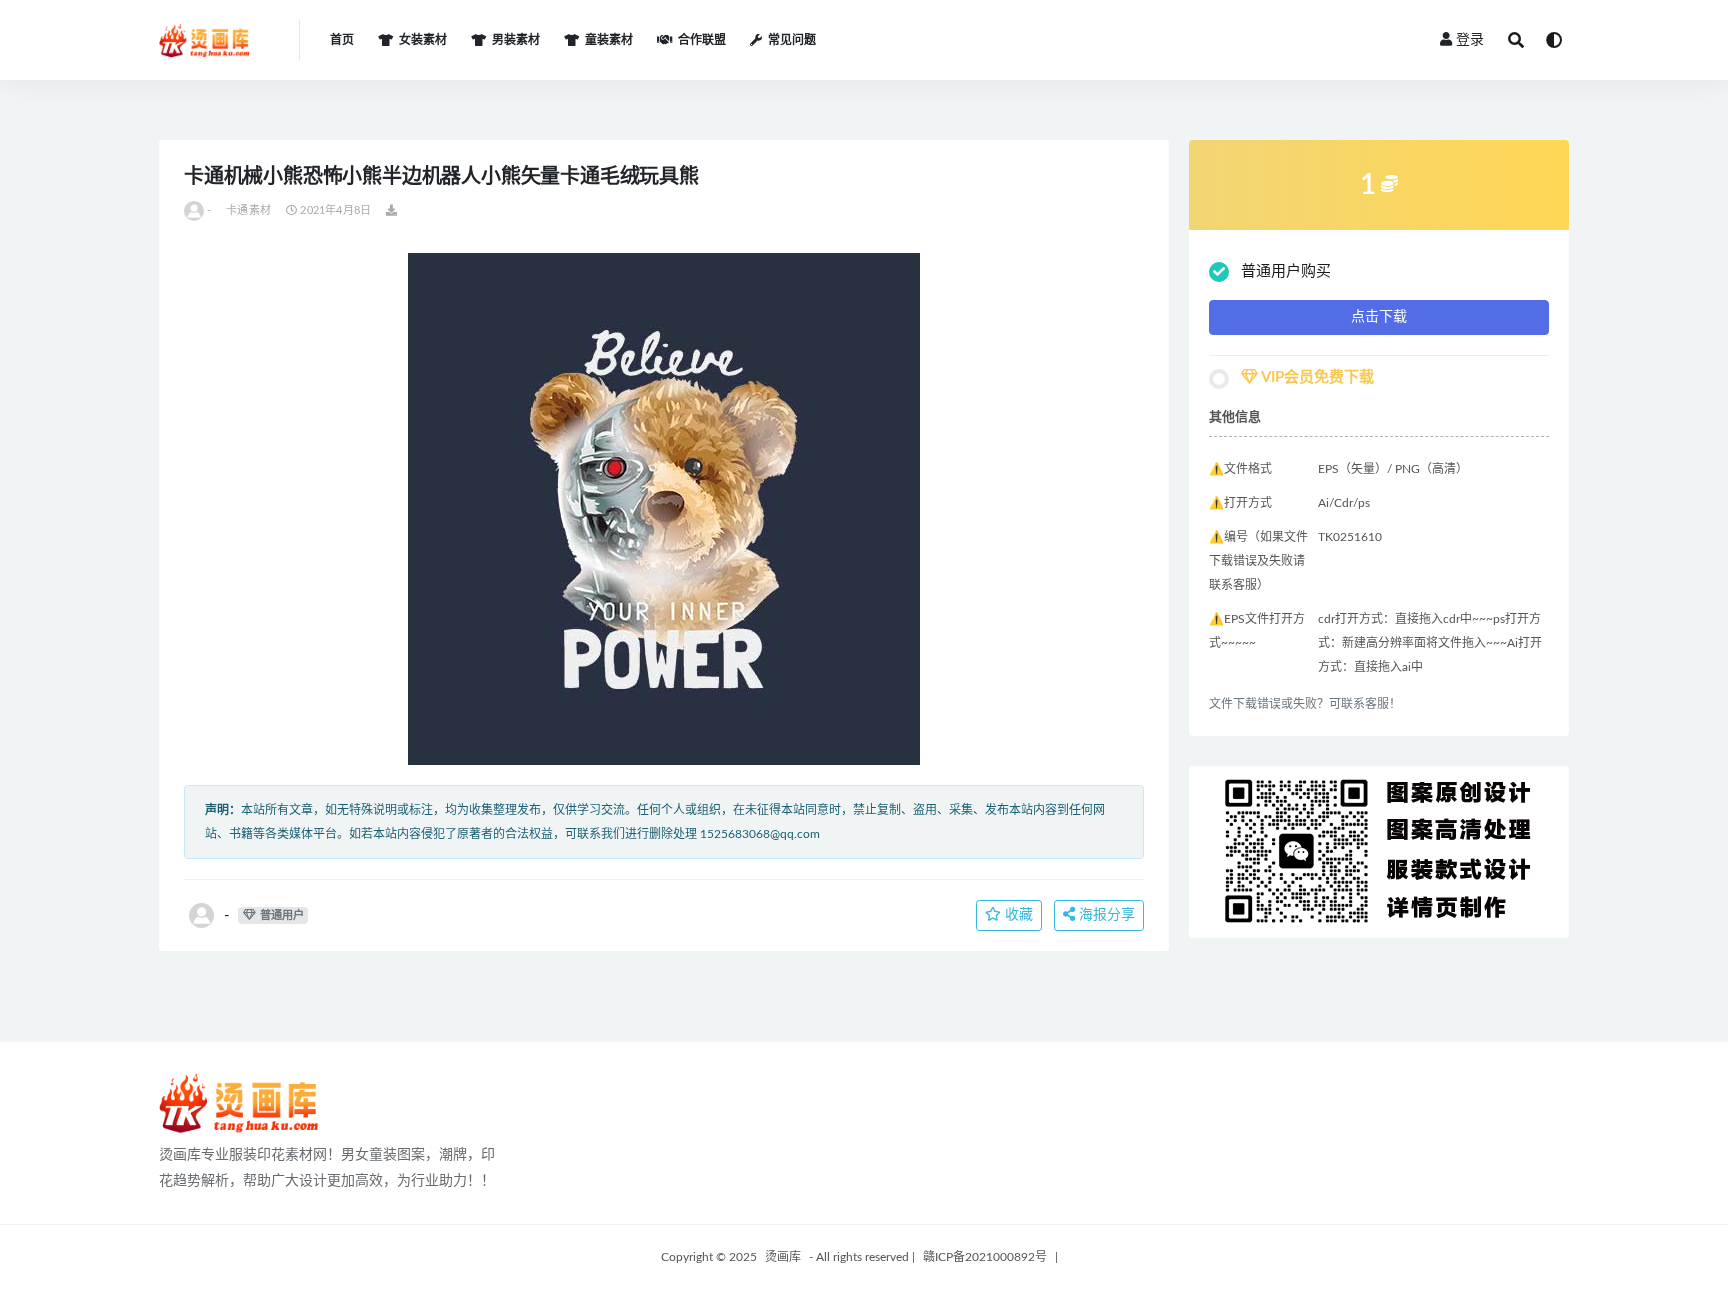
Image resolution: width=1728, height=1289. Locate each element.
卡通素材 (248, 210)
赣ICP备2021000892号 (985, 1257)
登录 (1470, 40)
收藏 (1017, 915)
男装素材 (516, 40)
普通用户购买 (1286, 271)
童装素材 (609, 40)
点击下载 (1379, 317)
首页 (342, 40)
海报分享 (1105, 915)
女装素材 (423, 40)
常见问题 (792, 40)
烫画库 (783, 1257)
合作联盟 (702, 40)
